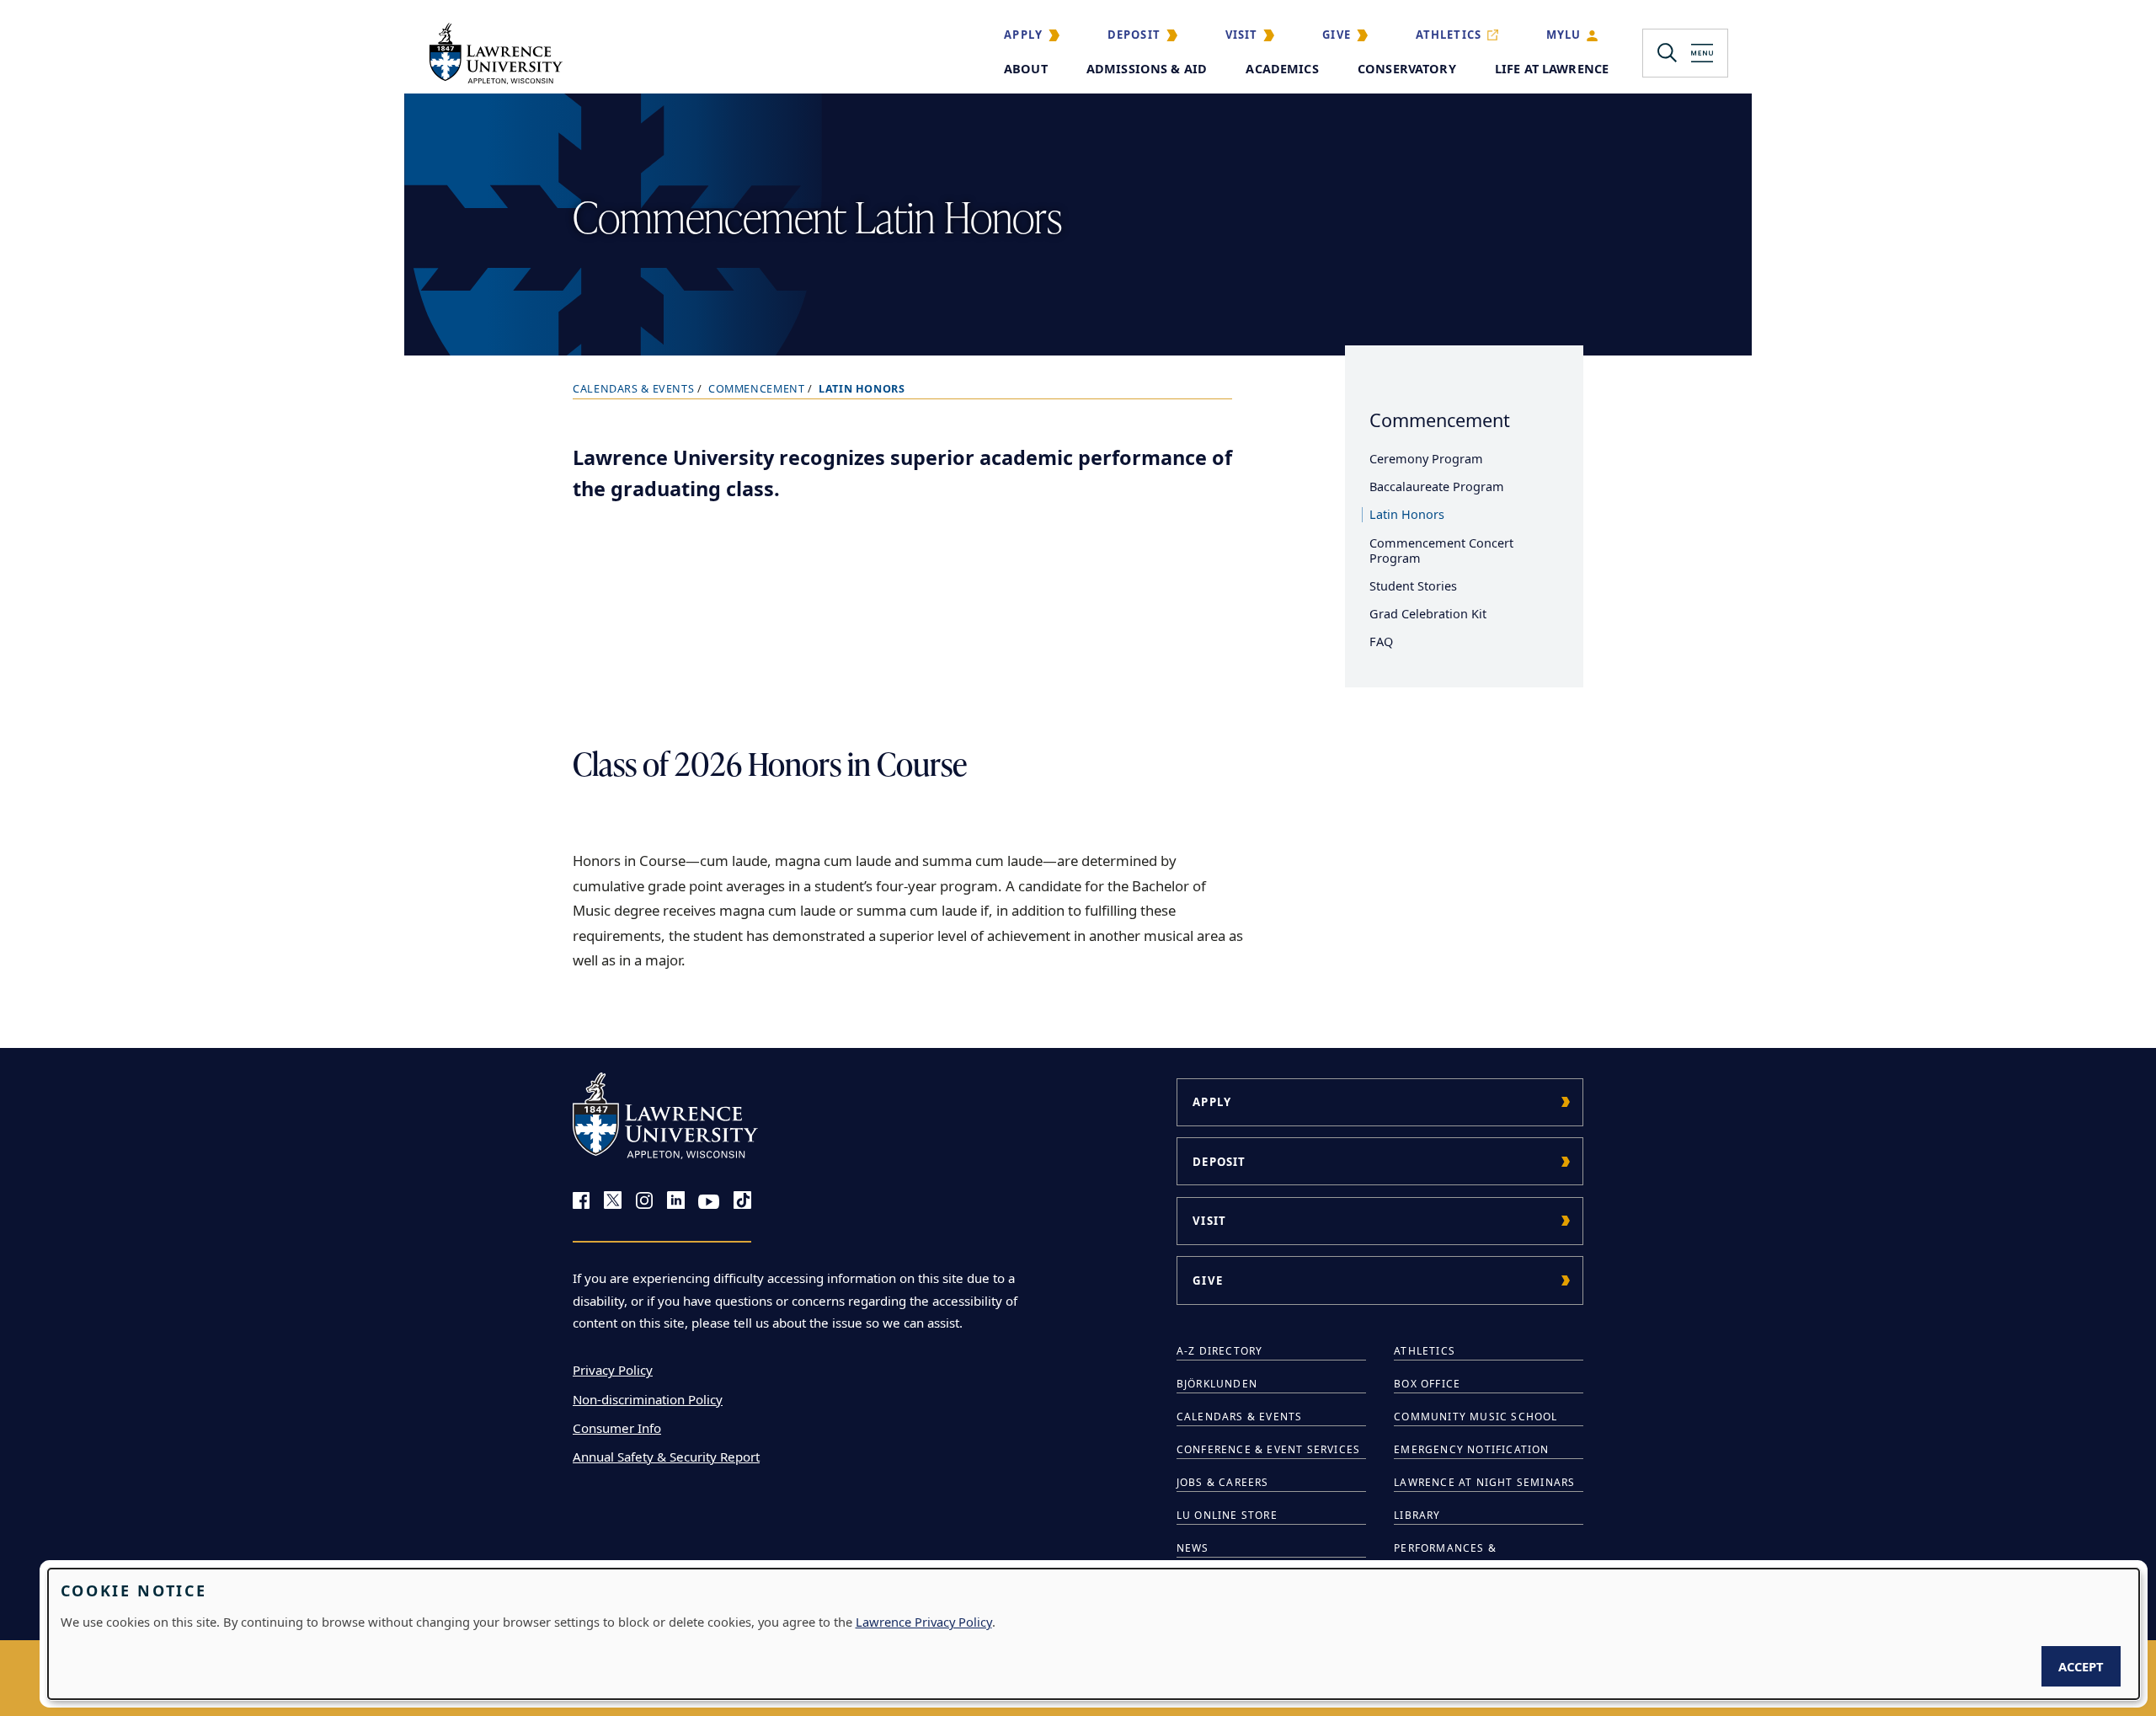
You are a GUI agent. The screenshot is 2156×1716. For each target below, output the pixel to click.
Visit (1242, 35)
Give (1337, 35)
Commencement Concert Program (1441, 551)
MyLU (1564, 35)
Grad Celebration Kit (1428, 614)
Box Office (1427, 1384)
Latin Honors (1407, 515)
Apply (1023, 35)
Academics (1282, 69)
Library (1417, 1515)
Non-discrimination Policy (648, 1399)
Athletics (1449, 35)
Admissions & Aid (1147, 69)
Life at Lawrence (1552, 69)
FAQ (1381, 641)
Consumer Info (617, 1428)
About (1026, 69)
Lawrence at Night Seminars (1484, 1482)
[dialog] (1094, 1634)
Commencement (757, 389)
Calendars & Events (633, 389)
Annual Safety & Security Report (666, 1457)
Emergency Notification (1471, 1449)
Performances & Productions (1445, 1557)
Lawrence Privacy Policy (924, 1622)
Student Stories (1413, 586)
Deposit (1134, 35)
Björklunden (1217, 1384)
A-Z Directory (1220, 1351)
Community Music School (1476, 1417)
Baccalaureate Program (1437, 486)
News (1193, 1548)
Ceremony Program (1426, 459)
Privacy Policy (613, 1370)
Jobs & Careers (1223, 1482)
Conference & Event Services (1268, 1449)
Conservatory (1407, 69)
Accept (2081, 1666)
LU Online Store (1227, 1515)
